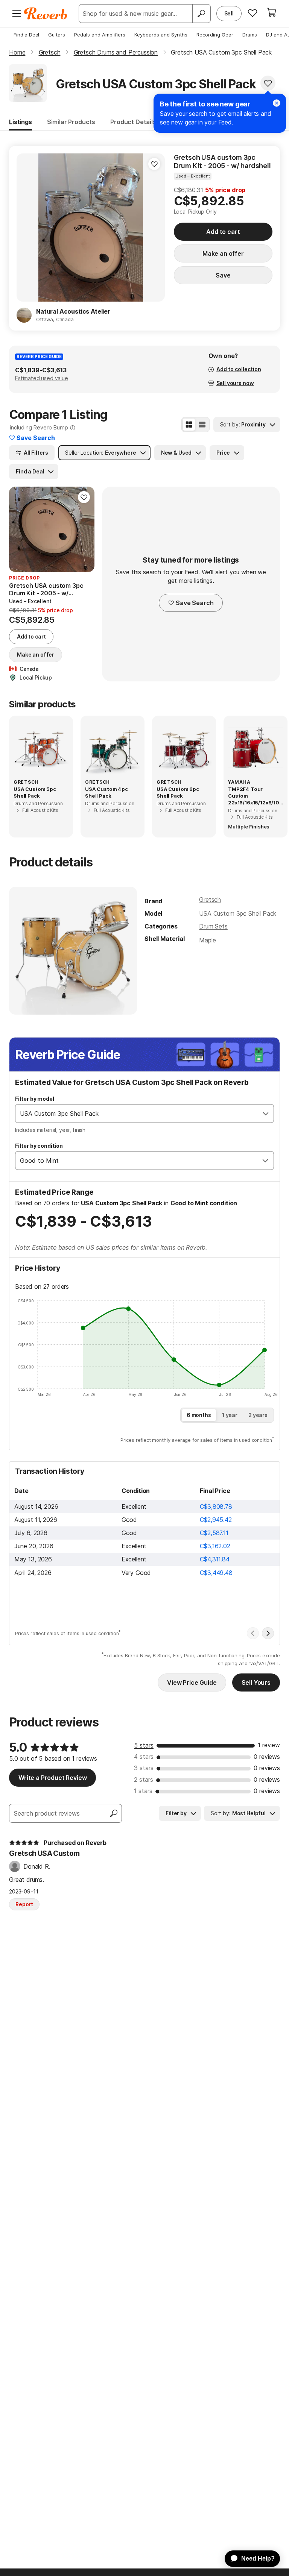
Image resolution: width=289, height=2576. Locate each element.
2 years (258, 1415)
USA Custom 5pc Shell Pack (35, 792)
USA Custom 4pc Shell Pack (106, 792)
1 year (230, 1415)
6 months (199, 1415)
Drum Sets (213, 926)
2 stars (144, 1780)
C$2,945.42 (216, 1520)
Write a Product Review (52, 1778)
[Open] (266, 1114)
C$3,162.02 (215, 1546)
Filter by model (35, 1099)
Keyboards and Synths (161, 35)
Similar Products (71, 122)
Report (24, 1904)
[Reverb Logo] (46, 14)
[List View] (202, 425)
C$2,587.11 (214, 1533)
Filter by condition (39, 1146)
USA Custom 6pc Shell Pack (178, 792)
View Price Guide (192, 1682)
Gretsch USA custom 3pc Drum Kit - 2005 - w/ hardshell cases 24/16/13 (222, 162)
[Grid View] (189, 425)
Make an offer (223, 253)
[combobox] (137, 1114)
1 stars (143, 1791)
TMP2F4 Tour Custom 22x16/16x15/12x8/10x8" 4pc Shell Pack (255, 796)
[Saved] (252, 13)
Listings (21, 122)
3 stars (144, 1768)
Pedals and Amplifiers (100, 35)
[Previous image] (27, 228)
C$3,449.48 (216, 1573)
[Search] (201, 14)
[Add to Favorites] (268, 83)
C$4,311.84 (214, 1559)
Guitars (57, 35)
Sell (229, 13)
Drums (250, 35)
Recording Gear (215, 35)
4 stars (144, 1757)
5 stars (144, 1745)
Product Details (133, 122)
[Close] (277, 103)
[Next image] (154, 228)
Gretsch (210, 900)
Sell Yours (256, 1682)
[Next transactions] (268, 1633)
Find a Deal (26, 35)
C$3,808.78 (216, 1506)
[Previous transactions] (253, 1633)
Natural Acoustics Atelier (73, 311)
